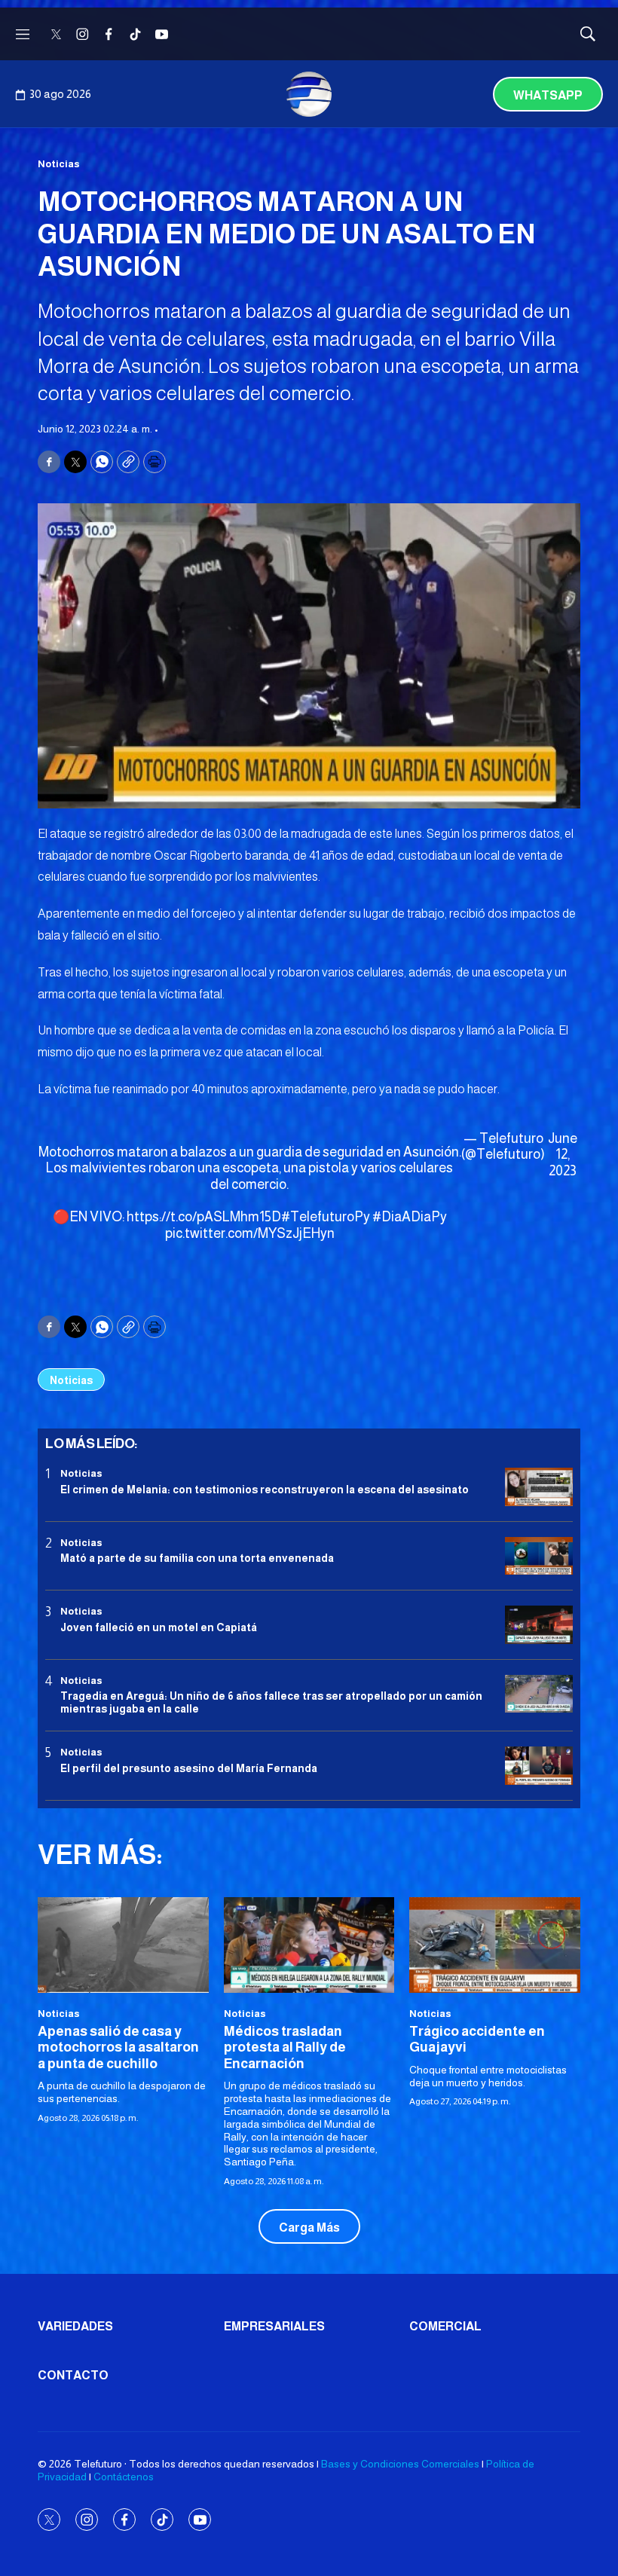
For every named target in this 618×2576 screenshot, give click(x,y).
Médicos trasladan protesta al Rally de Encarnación (285, 2047)
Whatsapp (548, 95)
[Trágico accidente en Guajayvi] (495, 1945)
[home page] (309, 94)
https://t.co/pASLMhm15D (204, 1217)
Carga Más (309, 2228)
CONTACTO (73, 2375)
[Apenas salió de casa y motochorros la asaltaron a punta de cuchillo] (123, 1945)
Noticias (59, 164)
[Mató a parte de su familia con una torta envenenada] (539, 1556)
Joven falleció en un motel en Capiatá (159, 1627)
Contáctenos (124, 2477)
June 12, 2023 (563, 1155)
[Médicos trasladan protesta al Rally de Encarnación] (309, 1945)
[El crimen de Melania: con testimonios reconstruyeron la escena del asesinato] (539, 1487)
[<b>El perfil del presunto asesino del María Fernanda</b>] (539, 1766)
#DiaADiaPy (410, 1217)
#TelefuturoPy (326, 1217)
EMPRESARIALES (274, 2326)
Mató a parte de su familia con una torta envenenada (197, 1558)
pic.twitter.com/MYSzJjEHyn (250, 1233)
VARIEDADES (75, 2326)
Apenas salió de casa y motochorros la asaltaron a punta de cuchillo (118, 2047)
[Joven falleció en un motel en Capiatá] (539, 1625)
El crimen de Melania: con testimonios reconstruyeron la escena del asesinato (265, 1490)
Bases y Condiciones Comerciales (400, 2464)
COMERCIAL (445, 2326)
